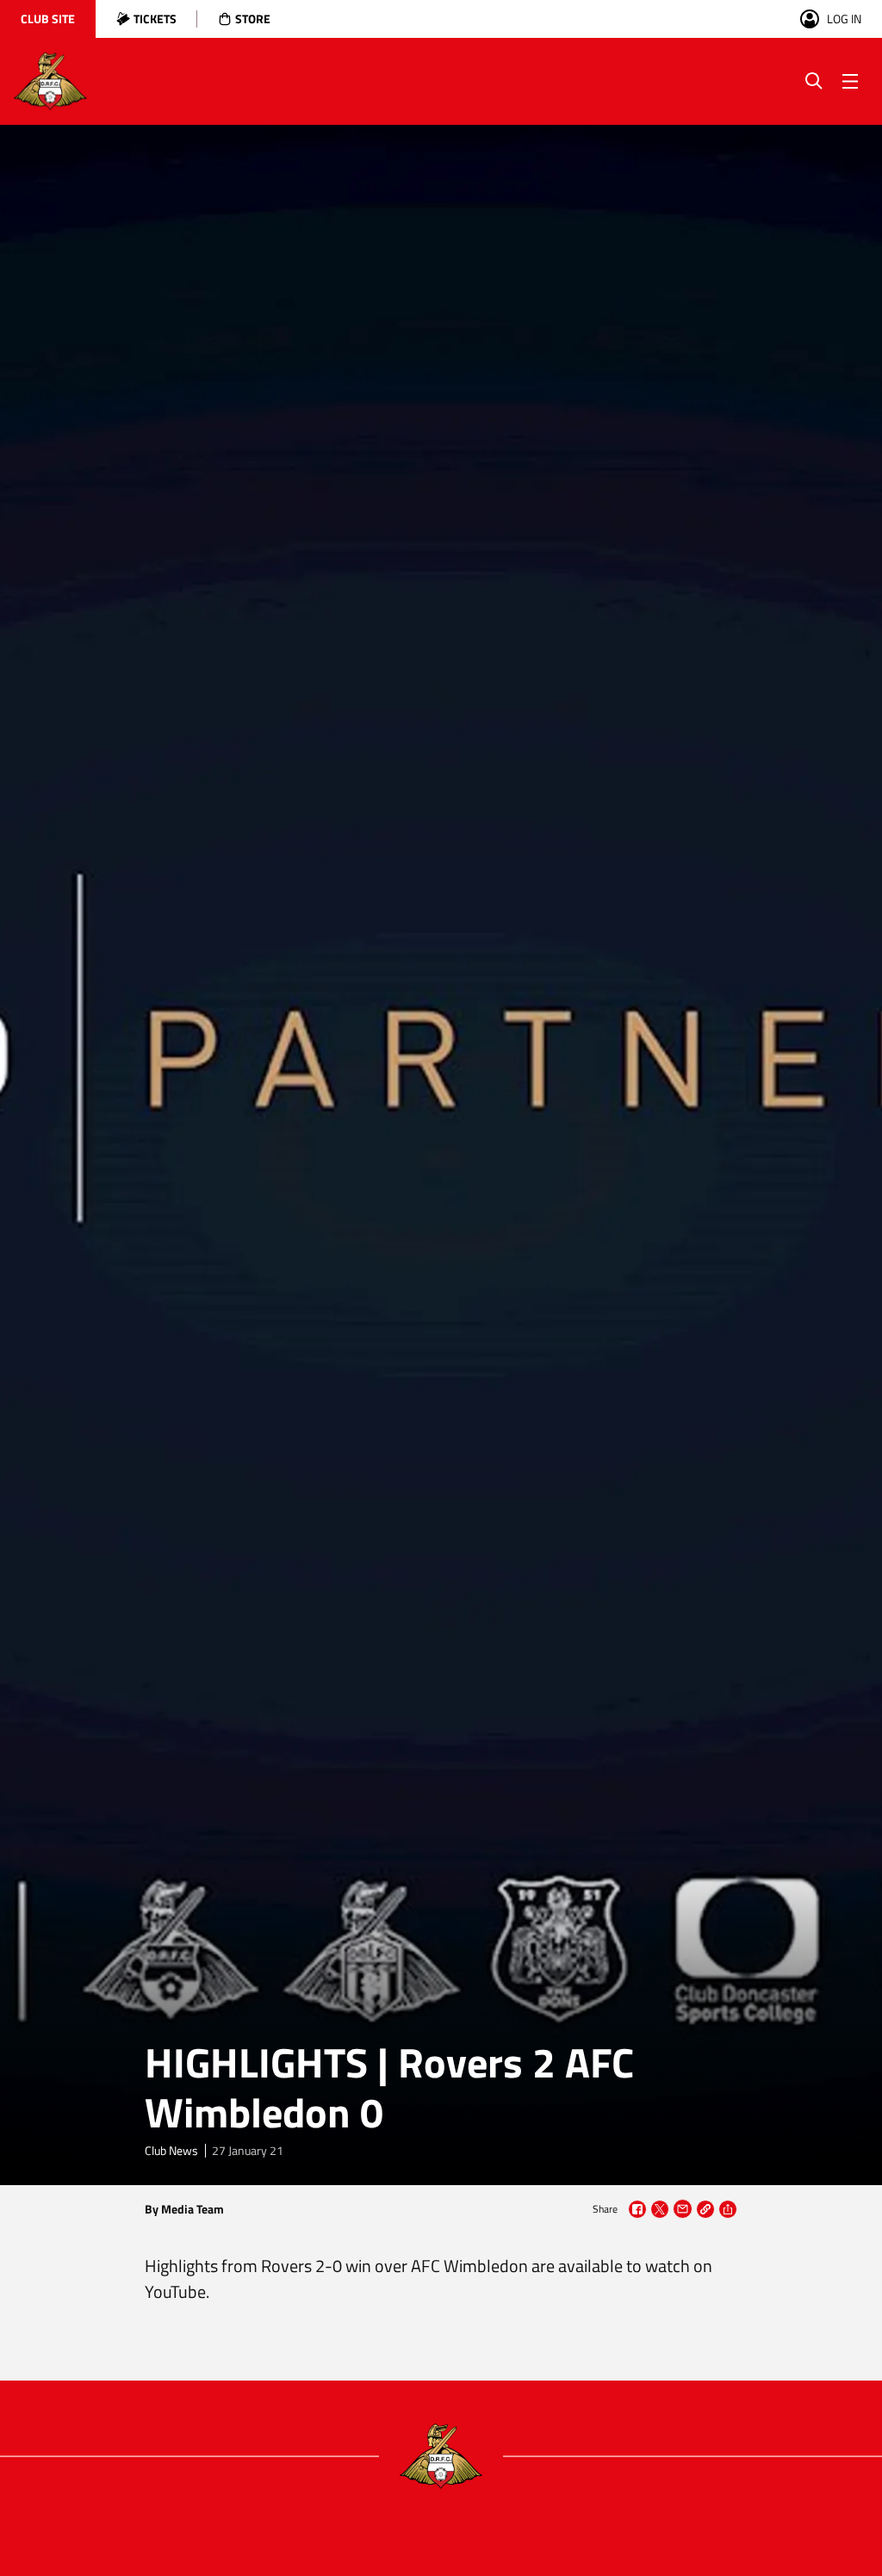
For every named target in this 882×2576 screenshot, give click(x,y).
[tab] (48, 19)
